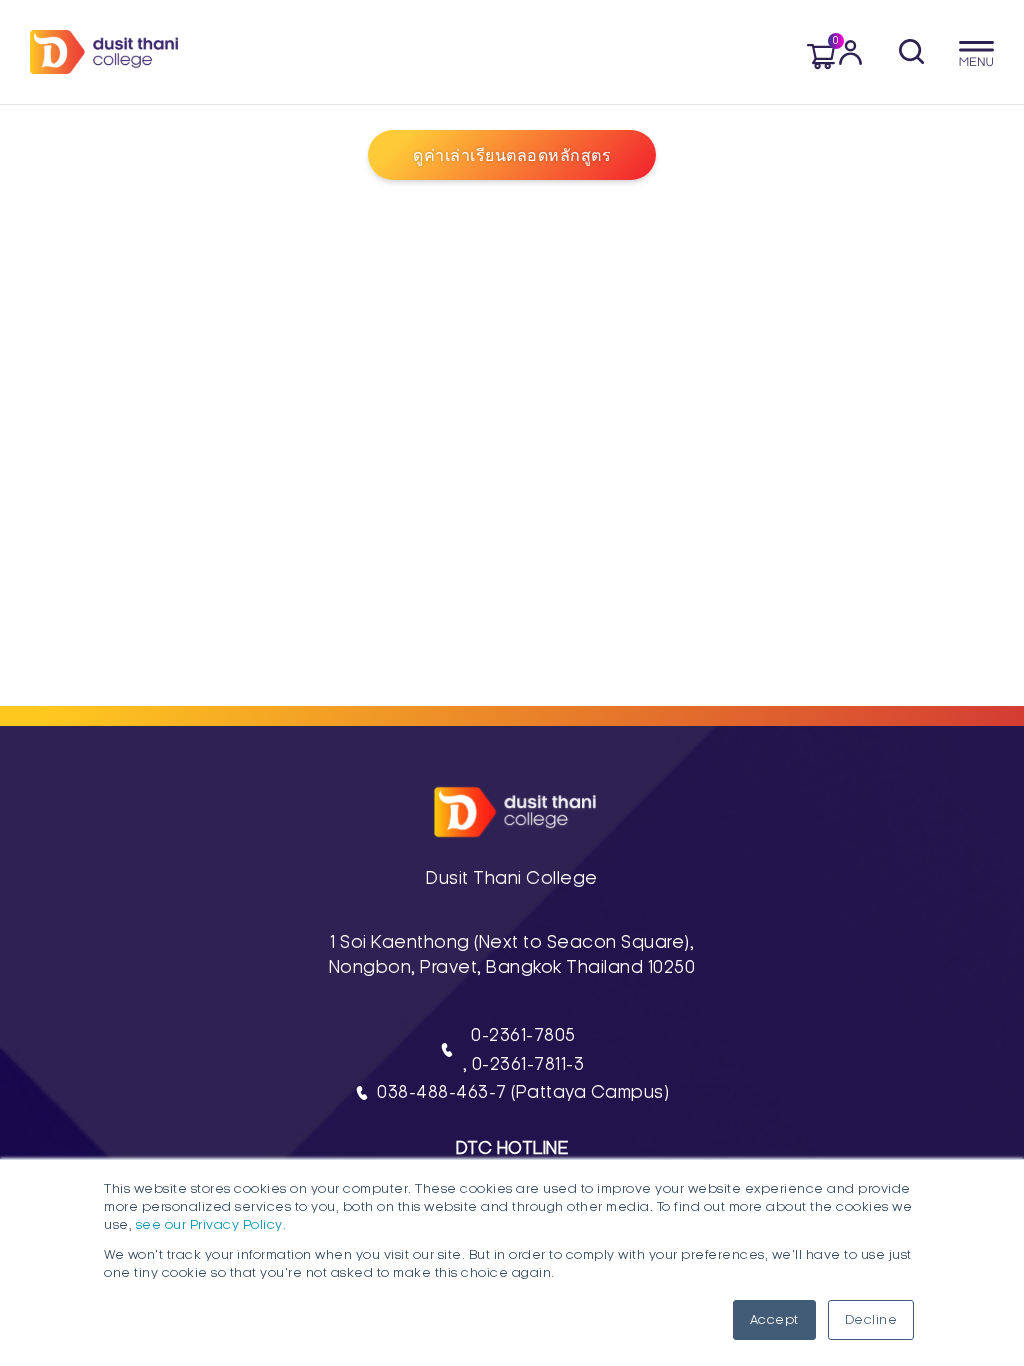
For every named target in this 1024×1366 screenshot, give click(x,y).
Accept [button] (774, 1320)
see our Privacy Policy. (211, 1225)
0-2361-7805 (523, 1035)
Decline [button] (871, 1320)
